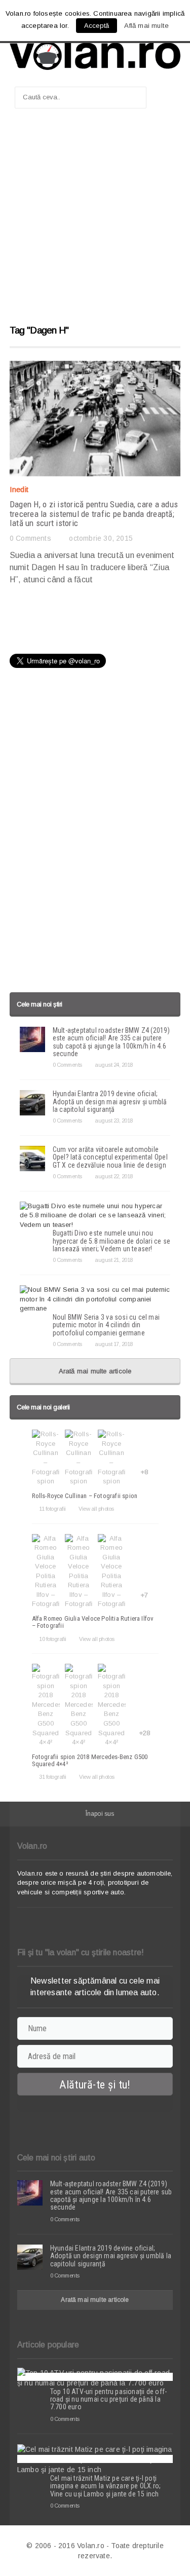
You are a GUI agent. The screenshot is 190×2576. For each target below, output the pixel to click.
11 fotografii (52, 1509)
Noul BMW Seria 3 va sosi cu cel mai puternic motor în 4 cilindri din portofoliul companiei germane (106, 1325)
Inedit (19, 489)
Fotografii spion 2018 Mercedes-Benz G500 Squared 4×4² (90, 1760)
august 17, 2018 (114, 1344)
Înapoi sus (100, 1814)
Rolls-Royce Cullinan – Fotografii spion (85, 1496)
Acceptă (97, 26)
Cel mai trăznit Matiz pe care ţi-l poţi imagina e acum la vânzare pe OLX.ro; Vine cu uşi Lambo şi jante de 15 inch (106, 2486)
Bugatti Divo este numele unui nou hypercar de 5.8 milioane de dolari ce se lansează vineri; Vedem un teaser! (111, 1241)
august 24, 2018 (114, 1065)
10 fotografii (53, 1639)
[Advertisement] (95, 221)
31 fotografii (53, 1777)
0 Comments (30, 538)
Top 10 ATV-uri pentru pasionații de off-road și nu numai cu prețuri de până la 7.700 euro (108, 2399)
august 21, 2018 (114, 1260)
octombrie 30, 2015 (101, 538)
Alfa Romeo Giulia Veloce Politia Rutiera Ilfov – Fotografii (93, 1622)
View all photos (96, 1509)
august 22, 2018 (114, 1176)
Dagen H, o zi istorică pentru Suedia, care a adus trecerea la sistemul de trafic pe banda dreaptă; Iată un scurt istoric (94, 514)
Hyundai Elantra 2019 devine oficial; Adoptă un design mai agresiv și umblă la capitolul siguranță (110, 1102)
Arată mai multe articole (95, 1371)
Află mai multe (146, 26)
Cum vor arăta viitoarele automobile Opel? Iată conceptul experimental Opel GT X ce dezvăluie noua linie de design (110, 1157)
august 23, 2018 (114, 1121)
